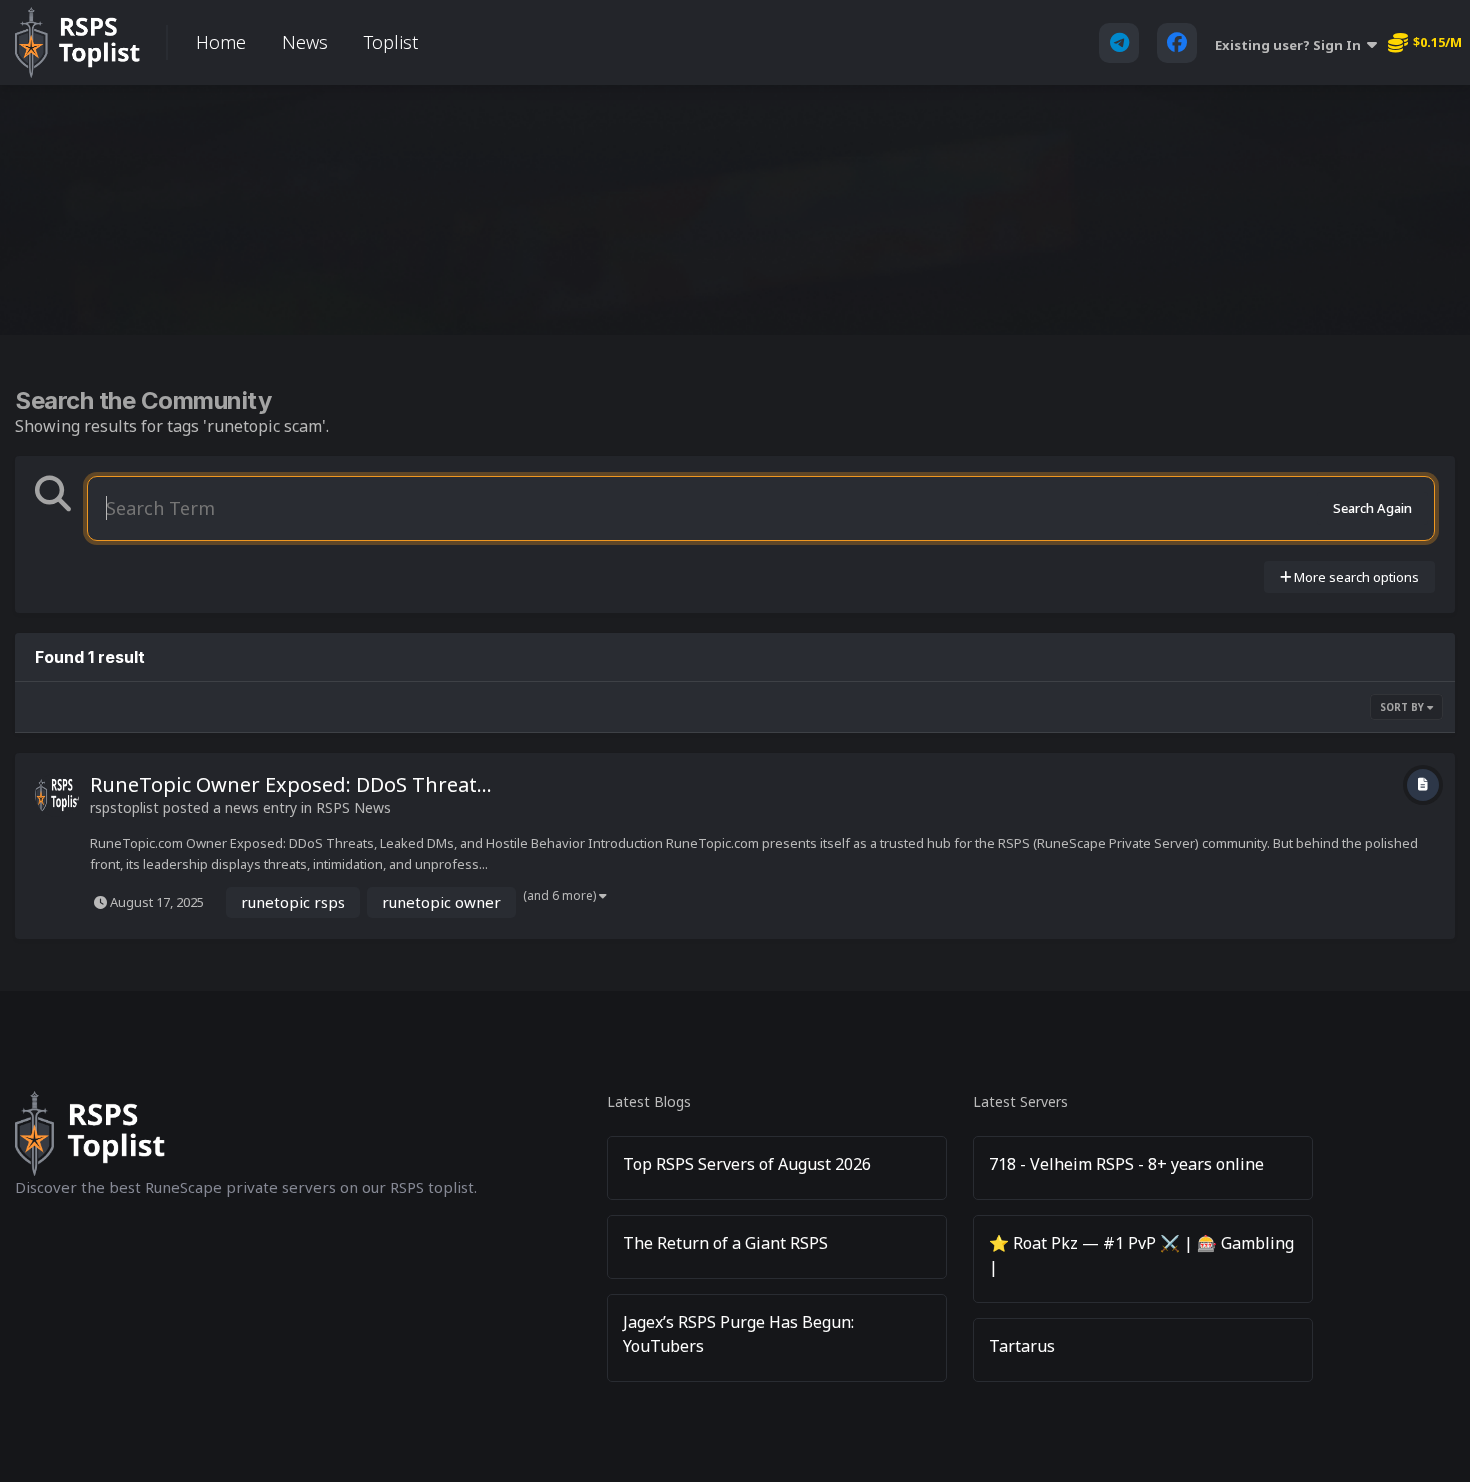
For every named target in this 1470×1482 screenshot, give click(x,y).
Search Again (1372, 508)
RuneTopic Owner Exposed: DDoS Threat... (291, 784)
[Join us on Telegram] (1119, 43)
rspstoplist (124, 807)
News (305, 42)
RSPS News (353, 807)
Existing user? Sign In (1291, 45)
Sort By (1403, 707)
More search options (1355, 577)
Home (221, 42)
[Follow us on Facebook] (1177, 43)
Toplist (391, 42)
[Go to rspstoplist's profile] (57, 795)
